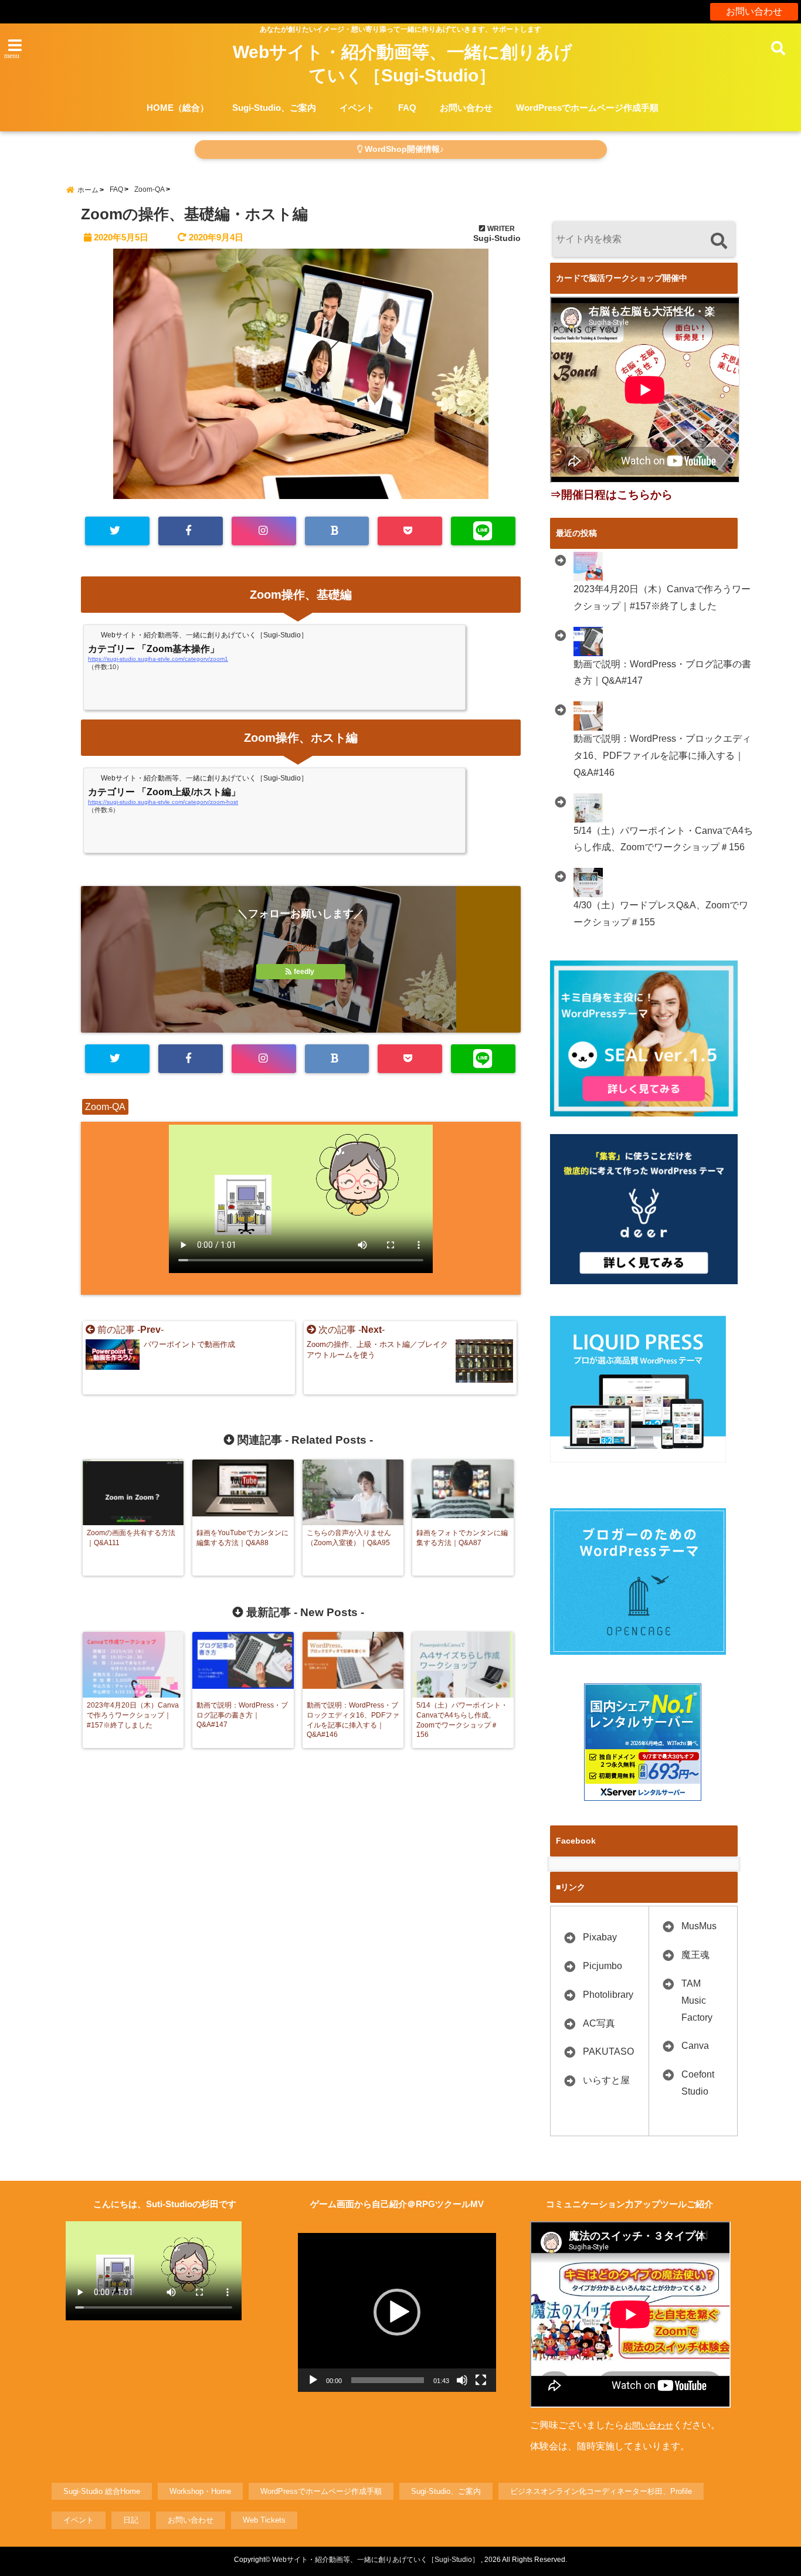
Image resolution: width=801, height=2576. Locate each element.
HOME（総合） (178, 108)
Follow (301, 947)
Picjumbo (603, 1966)
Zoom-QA (105, 1107)
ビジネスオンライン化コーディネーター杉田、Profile (601, 2491)
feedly (304, 972)
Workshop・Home (200, 2491)
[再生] (313, 2380)
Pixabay (600, 1937)
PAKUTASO (608, 2051)
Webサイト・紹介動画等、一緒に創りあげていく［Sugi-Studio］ (403, 64)
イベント (357, 108)
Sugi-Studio (497, 238)
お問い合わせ (754, 11)
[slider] (388, 2380)
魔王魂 (695, 1955)
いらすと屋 (606, 2080)
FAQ (407, 108)
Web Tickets (264, 2520)
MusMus (699, 1926)
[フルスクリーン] (481, 2380)
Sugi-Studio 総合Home (102, 2491)
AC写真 (599, 2023)
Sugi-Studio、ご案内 (274, 108)
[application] (397, 2312)
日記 (131, 2520)
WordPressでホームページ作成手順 (587, 108)
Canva (695, 2046)
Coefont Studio (698, 2083)
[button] (397, 2312)
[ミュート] (462, 2380)
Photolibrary (608, 1995)
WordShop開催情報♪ (403, 149)
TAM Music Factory (697, 2000)
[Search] (719, 241)
